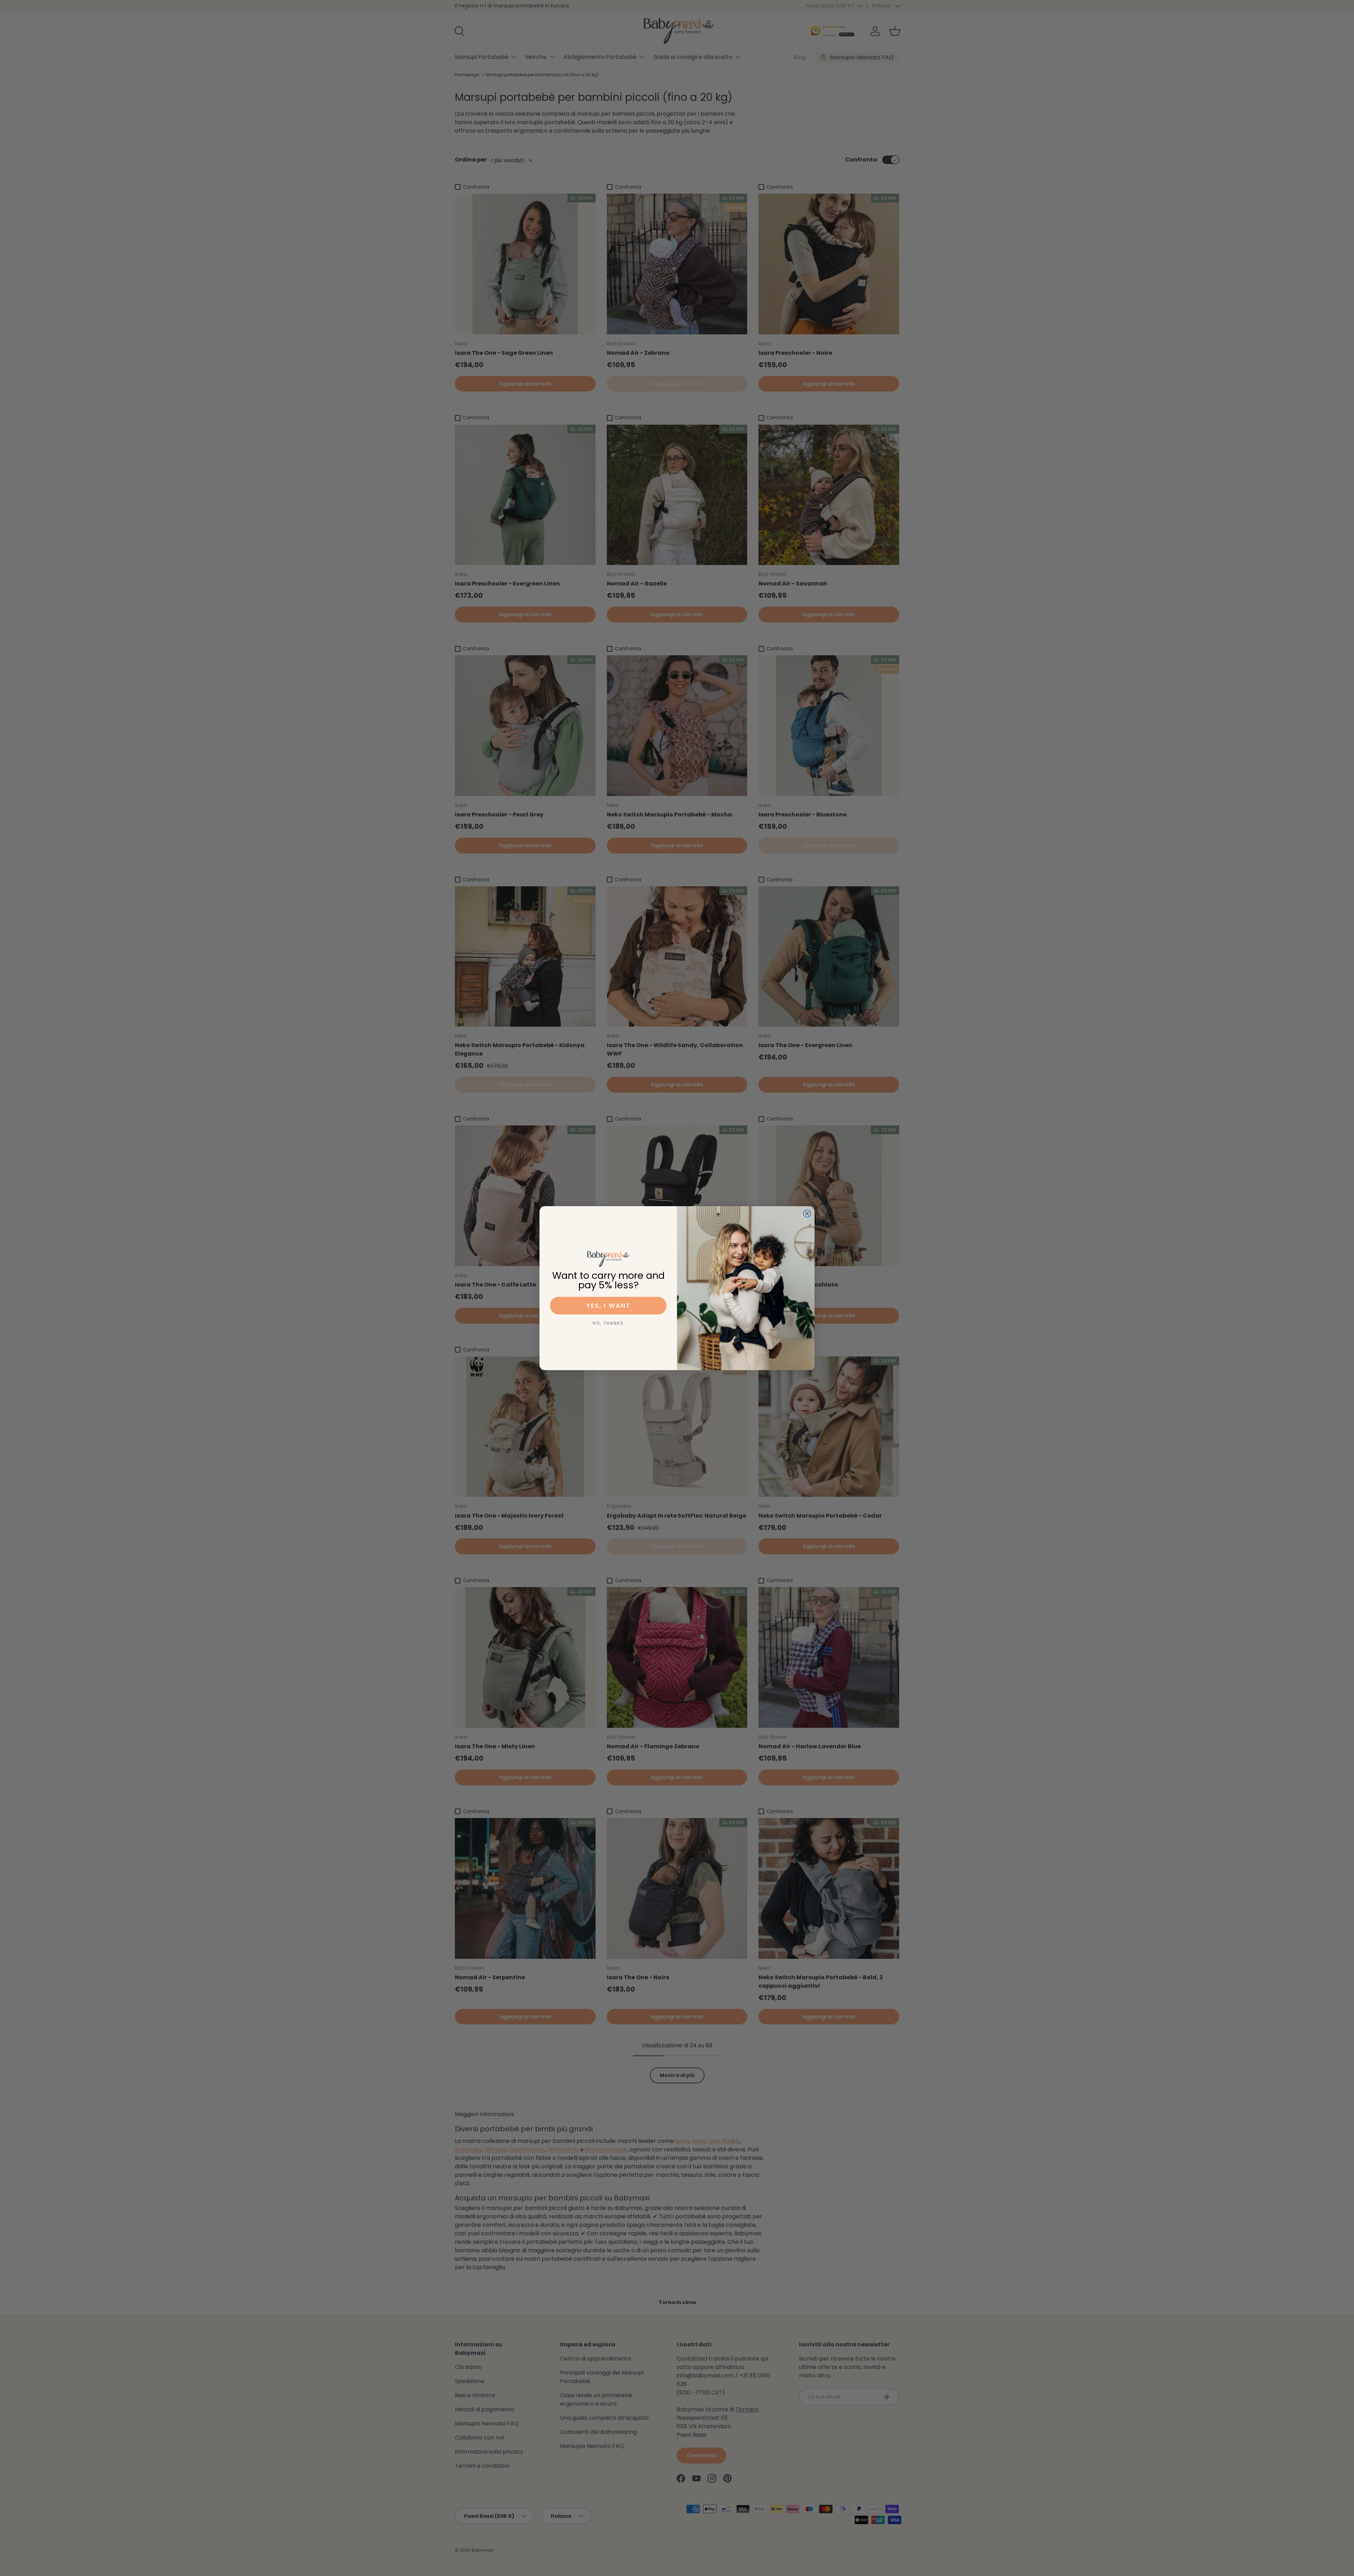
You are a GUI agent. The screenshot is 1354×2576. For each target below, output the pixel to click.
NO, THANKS (608, 1323)
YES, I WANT (608, 1305)
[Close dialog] (807, 1214)
